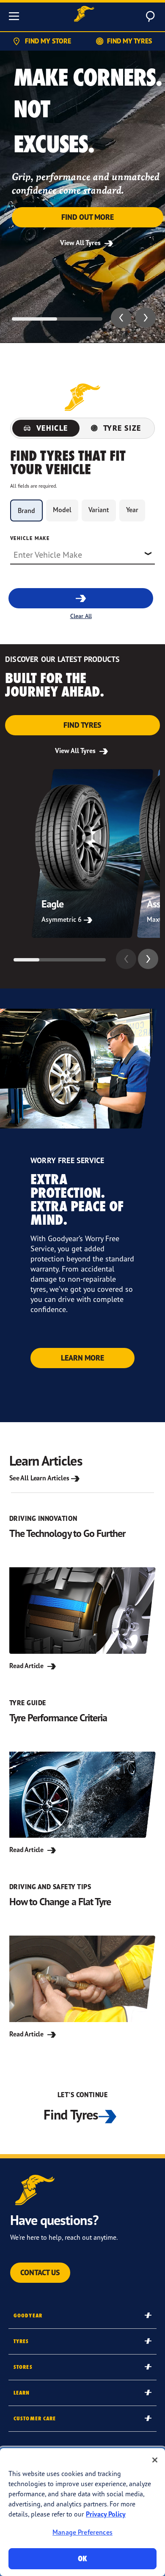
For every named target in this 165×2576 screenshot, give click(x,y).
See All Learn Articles (39, 1478)
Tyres (21, 2341)
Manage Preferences (82, 2532)
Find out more (88, 217)
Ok (82, 2558)
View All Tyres (81, 243)
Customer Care (35, 2418)
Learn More (82, 1358)
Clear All (81, 616)
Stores (23, 2367)
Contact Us (40, 2272)
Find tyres (82, 725)
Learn (22, 2393)
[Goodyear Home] (84, 15)
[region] (82, 2512)
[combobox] (82, 554)
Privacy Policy (106, 2514)
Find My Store (48, 41)
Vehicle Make (30, 538)
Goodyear (28, 2315)
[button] (121, 318)
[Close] (155, 2460)
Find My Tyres (129, 41)
